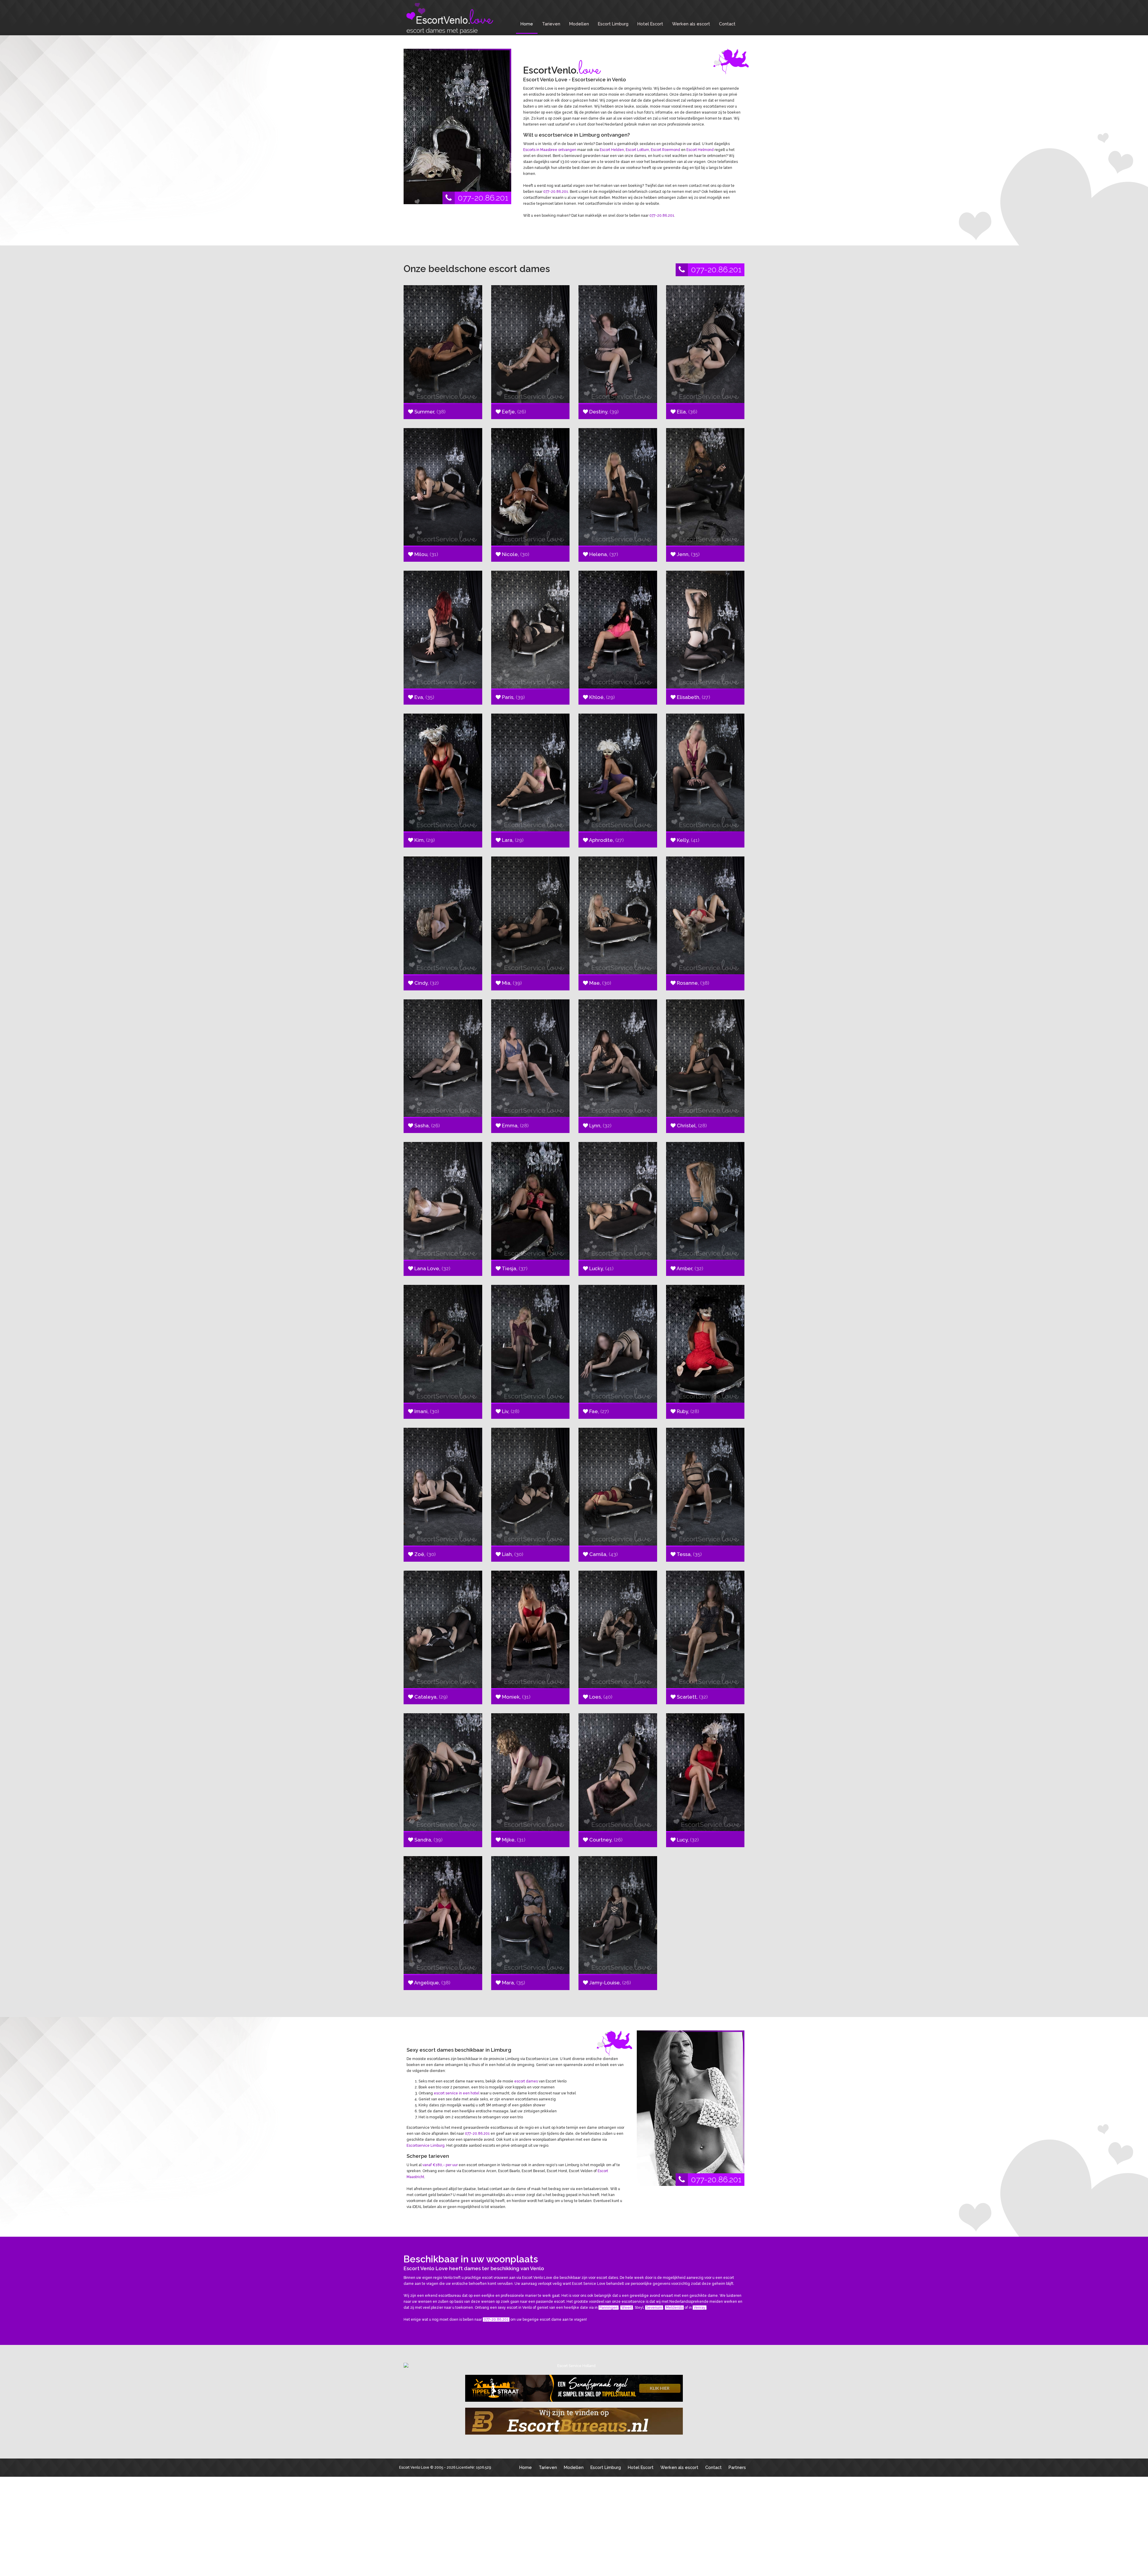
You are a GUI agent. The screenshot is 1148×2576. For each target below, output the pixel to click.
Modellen (579, 24)
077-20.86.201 (483, 198)
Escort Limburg (613, 24)
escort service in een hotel (457, 2093)
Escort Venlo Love (414, 2467)
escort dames (526, 2081)
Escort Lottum (637, 150)
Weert (627, 2308)
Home (527, 24)
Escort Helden (612, 150)
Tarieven (551, 24)
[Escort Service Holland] (574, 2366)
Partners (737, 2467)
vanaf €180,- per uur (440, 2165)
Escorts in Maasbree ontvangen (550, 150)
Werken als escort (691, 24)
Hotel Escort (650, 24)
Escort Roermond (665, 150)
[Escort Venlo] (448, 19)
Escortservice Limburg (426, 2146)
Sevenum (654, 2308)
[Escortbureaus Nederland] (574, 2421)
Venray (700, 2308)
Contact (727, 24)
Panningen (609, 2308)
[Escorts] (574, 2388)
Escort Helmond (700, 150)
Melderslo (674, 2308)
